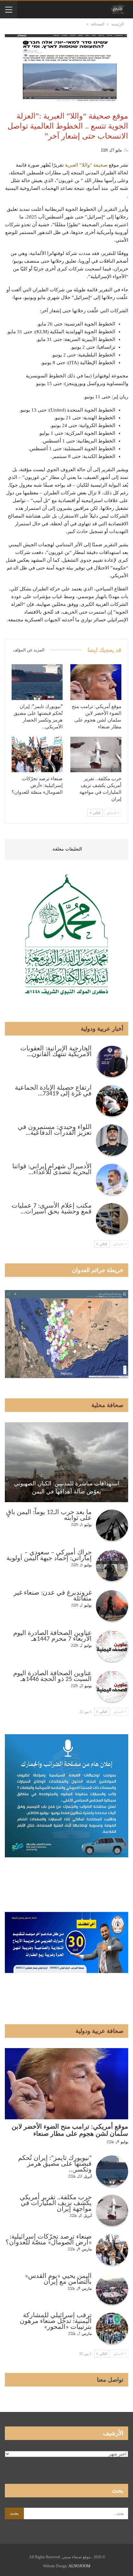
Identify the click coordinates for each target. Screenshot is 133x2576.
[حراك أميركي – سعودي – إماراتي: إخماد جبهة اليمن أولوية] (112, 1566)
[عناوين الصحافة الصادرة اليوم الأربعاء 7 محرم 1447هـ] (112, 1647)
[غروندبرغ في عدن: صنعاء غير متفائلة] (112, 1606)
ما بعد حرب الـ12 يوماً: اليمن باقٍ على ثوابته (49, 1515)
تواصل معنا (110, 2380)
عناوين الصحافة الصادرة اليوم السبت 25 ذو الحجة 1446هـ (52, 1677)
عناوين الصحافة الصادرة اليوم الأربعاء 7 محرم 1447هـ (52, 1636)
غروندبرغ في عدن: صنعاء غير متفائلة (53, 1596)
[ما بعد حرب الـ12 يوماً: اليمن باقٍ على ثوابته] (112, 1526)
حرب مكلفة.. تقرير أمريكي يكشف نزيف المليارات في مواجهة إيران (56, 2203)
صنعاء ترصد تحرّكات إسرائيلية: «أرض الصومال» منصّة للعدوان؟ (49, 2240)
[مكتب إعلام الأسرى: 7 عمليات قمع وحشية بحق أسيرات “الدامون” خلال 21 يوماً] (112, 1219)
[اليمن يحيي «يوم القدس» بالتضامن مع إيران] (112, 2289)
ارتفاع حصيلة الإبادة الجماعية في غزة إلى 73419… (53, 1091)
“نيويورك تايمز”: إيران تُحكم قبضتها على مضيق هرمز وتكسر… (55, 2164)
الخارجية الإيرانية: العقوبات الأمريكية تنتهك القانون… (56, 1052)
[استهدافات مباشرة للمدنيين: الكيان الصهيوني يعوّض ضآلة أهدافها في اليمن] (66, 1462)
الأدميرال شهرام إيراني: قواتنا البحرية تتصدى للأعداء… (52, 1170)
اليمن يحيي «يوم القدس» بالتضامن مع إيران (58, 2279)
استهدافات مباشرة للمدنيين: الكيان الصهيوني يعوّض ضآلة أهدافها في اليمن (67, 1487)
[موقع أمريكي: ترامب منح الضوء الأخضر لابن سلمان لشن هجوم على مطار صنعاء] (96, 682)
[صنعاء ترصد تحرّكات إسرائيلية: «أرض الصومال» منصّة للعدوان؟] (37, 755)
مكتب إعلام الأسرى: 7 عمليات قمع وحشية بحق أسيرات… (52, 1209)
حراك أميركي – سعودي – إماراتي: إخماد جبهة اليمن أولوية (49, 1556)
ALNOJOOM (79, 2566)
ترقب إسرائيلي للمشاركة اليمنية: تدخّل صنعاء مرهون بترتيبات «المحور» (56, 2321)
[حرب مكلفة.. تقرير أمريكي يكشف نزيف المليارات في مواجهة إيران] (96, 755)
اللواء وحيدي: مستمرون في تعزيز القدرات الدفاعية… (55, 1130)
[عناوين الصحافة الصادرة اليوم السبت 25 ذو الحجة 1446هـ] (112, 1687)
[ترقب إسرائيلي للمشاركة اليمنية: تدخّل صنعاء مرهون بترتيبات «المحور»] (112, 2329)
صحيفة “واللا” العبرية (86, 165)
